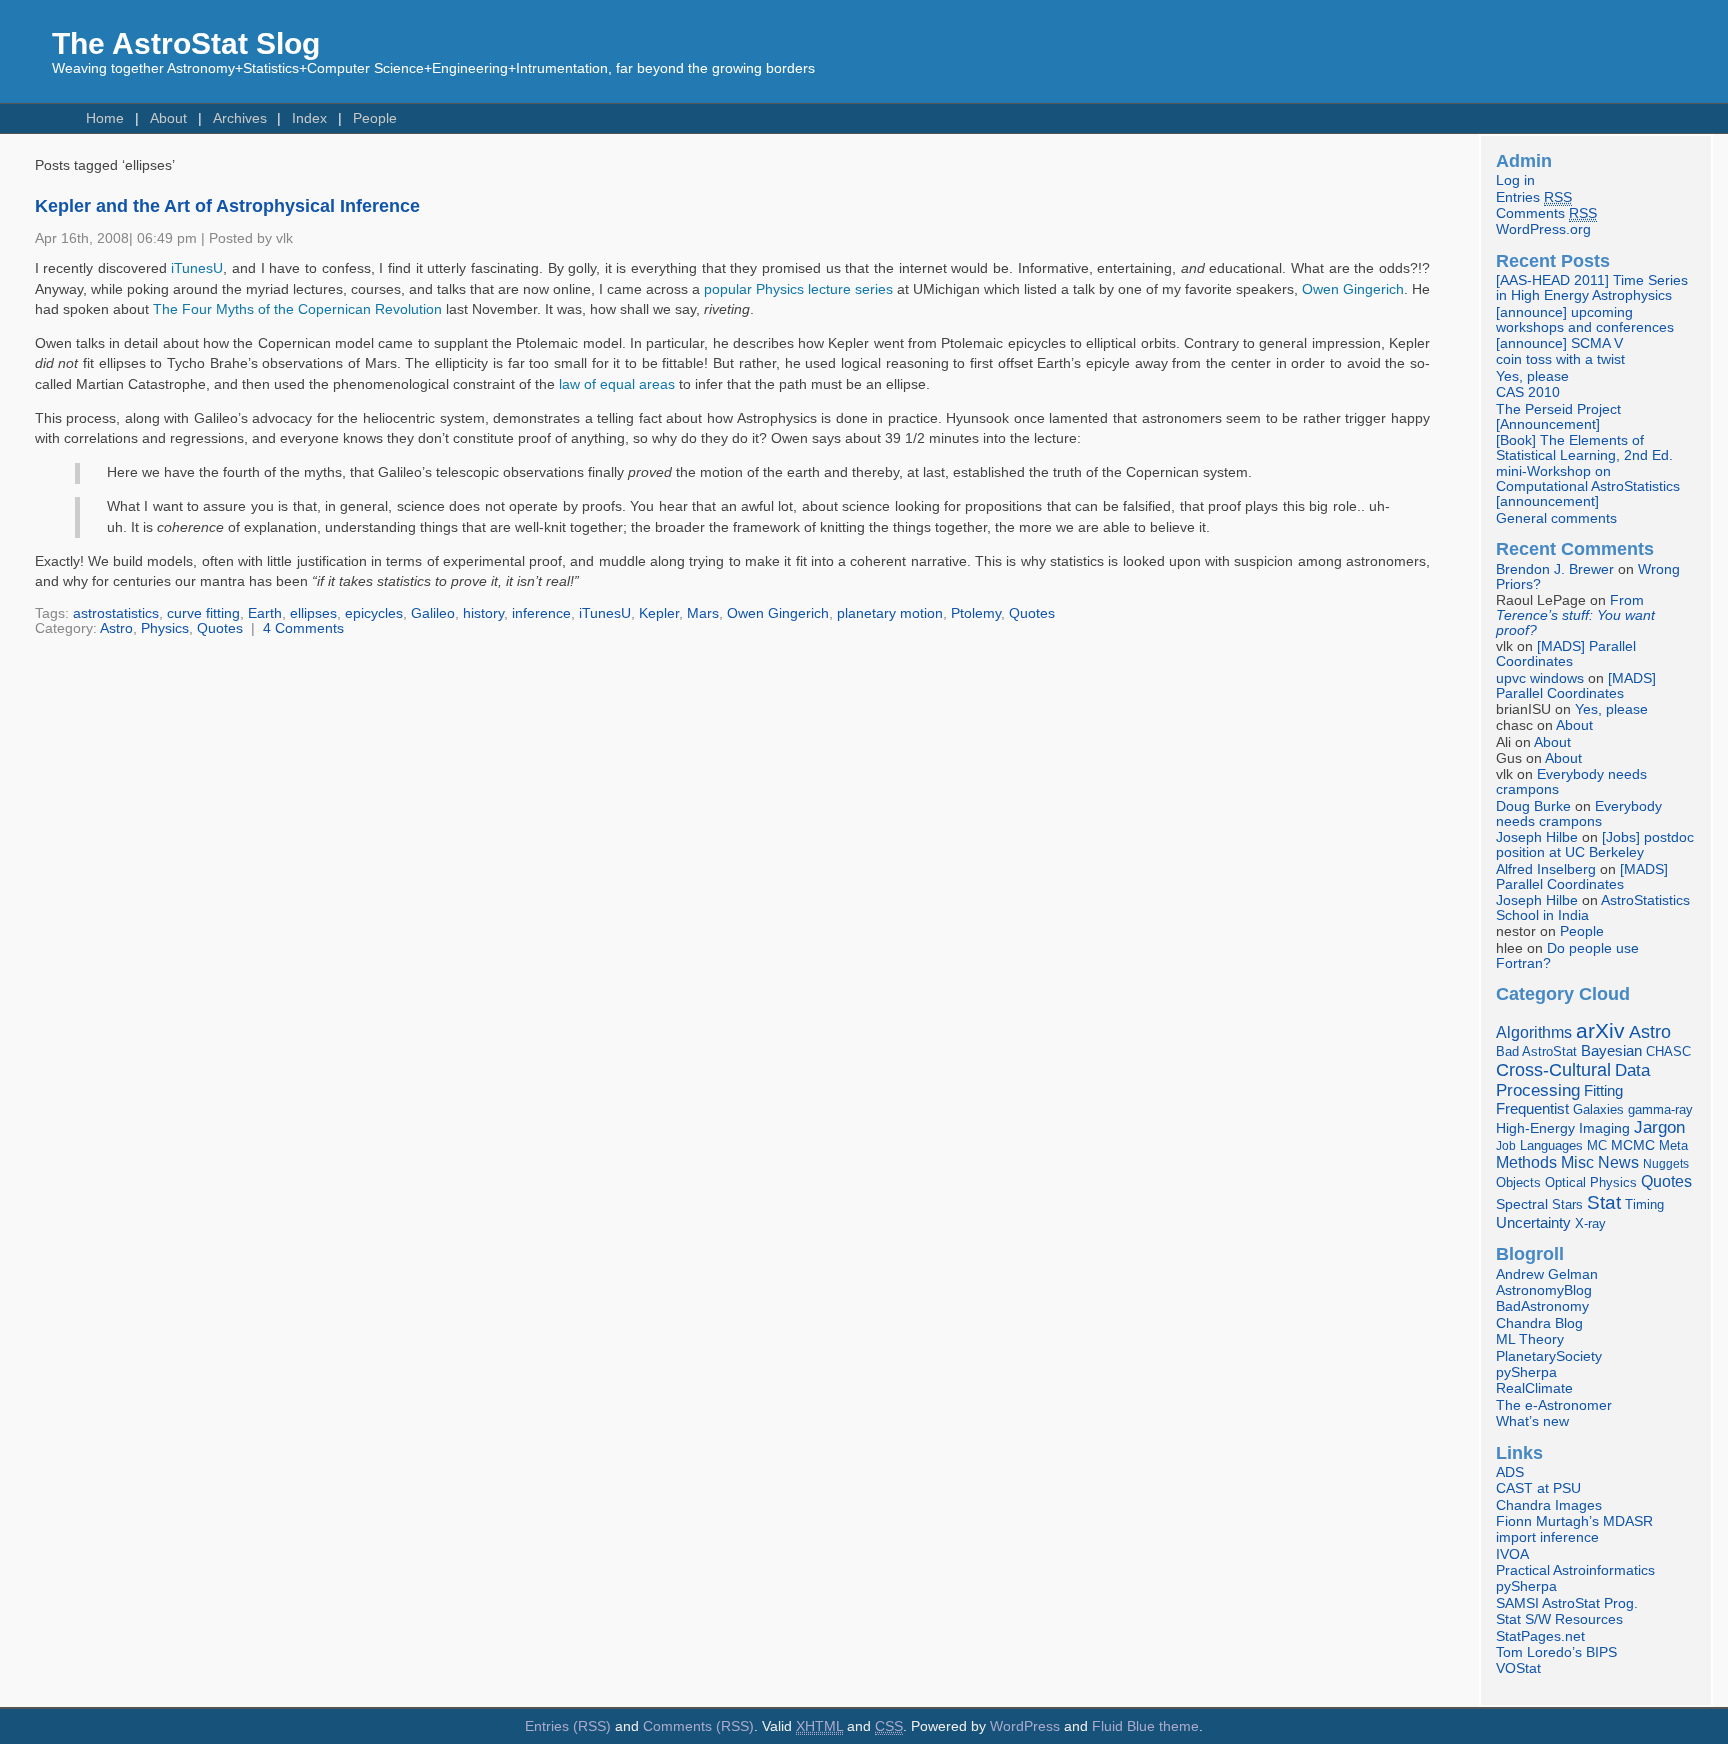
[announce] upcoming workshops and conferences (1585, 320)
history (483, 613)
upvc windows (1540, 678)
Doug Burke (1533, 806)
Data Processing (1573, 1080)
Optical (1565, 1182)
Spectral (1522, 1204)
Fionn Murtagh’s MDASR (1574, 1521)
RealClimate (1534, 1388)
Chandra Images (1549, 1505)
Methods (1526, 1162)
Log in (1515, 180)
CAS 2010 (1528, 392)
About (168, 118)
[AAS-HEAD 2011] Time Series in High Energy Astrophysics (1592, 288)
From (1575, 615)
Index (309, 118)
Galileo (433, 613)
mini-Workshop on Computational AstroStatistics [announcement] (1588, 486)
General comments (1556, 518)
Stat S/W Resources (1559, 1619)
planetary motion (890, 613)
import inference (1547, 1537)
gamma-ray (1660, 1109)
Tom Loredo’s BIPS (1556, 1652)
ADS (1510, 1472)
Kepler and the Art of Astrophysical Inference (227, 206)
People (375, 118)
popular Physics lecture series (798, 289)
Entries (1534, 197)
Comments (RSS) (698, 1726)
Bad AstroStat (1536, 1051)
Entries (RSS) (568, 1726)
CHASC (1668, 1051)
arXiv (1600, 1030)
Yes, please (1532, 376)
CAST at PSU (1538, 1488)
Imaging (1604, 1128)
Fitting (1603, 1091)
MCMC (1633, 1145)
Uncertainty (1533, 1222)
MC (1597, 1146)
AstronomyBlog (1544, 1290)
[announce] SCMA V (1559, 343)
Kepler (659, 613)
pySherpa (1526, 1372)
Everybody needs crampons (1579, 814)
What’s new (1532, 1421)
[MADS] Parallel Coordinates (1566, 654)
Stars (1567, 1204)
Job (1506, 1146)
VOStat (1518, 1668)
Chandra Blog (1539, 1323)
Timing (1644, 1204)
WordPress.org (1543, 229)
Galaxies (1598, 1109)
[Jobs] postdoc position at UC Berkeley (1595, 845)
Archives (240, 118)
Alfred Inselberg (1546, 869)
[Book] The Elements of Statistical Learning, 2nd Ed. (1584, 448)
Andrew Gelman (1547, 1274)
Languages (1551, 1145)
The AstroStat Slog (186, 43)
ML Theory (1530, 1339)
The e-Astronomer (1554, 1405)
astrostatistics (116, 613)
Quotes (1032, 613)
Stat (1604, 1202)
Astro (116, 628)
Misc (1577, 1162)
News (1618, 1162)
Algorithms (1534, 1032)
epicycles (374, 613)
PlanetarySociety (1549, 1356)
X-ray (1590, 1223)
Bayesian (1611, 1051)
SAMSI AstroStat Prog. (1567, 1603)
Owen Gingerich (1353, 289)
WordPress (1025, 1726)
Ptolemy (976, 613)
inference (541, 613)
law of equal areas (617, 384)
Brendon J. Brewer (1555, 569)
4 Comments (303, 628)
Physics (165, 628)
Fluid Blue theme (1145, 1726)
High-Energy (1535, 1128)
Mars (703, 613)
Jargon (1659, 1127)
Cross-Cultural (1553, 1069)
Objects (1518, 1182)
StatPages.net (1540, 1636)
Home (105, 118)
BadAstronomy (1542, 1306)
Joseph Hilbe (1537, 837)
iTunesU (197, 268)
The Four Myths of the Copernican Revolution (297, 309)
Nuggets (1666, 1164)
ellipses (313, 613)
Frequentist (1532, 1109)
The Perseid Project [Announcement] (1558, 417)
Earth (265, 613)
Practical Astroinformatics (1575, 1570)
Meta (1673, 1146)
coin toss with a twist (1560, 359)
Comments (1546, 213)
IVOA (1512, 1554)
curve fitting (203, 613)
